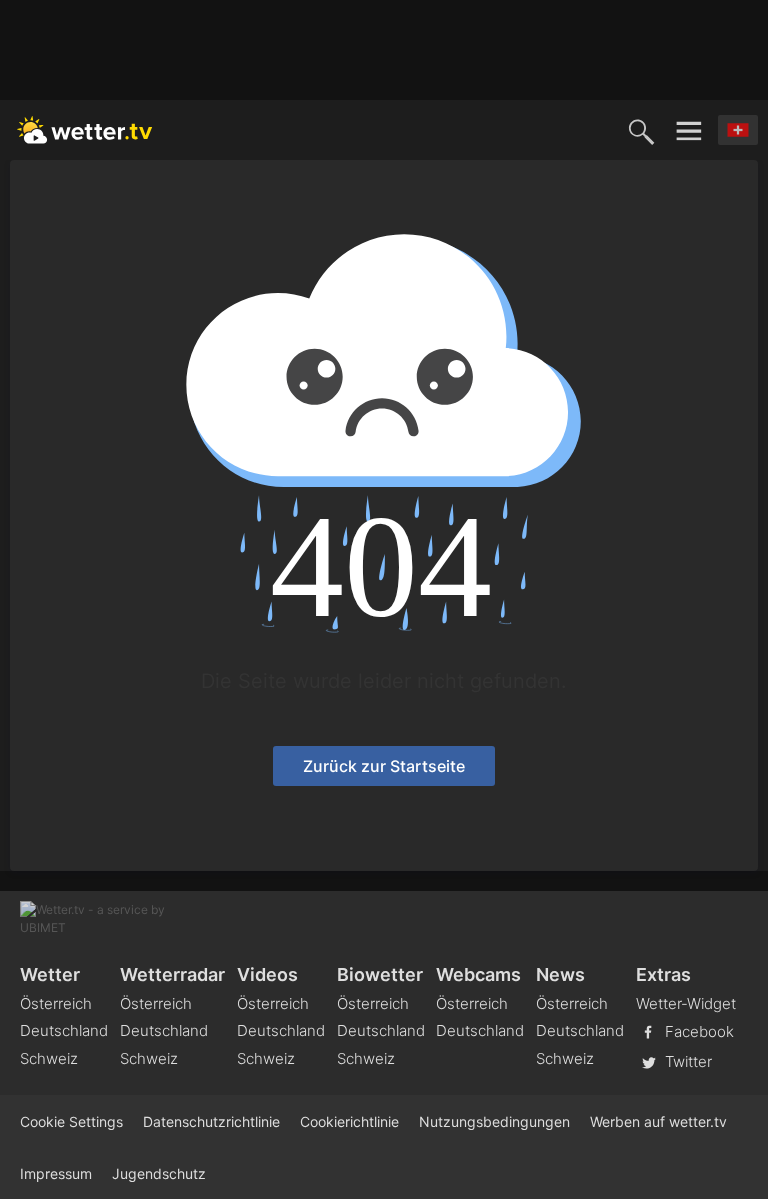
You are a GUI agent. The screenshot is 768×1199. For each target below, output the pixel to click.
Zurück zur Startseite (384, 766)
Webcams (478, 974)
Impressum (56, 1173)
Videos (267, 974)
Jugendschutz (159, 1173)
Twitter (686, 1061)
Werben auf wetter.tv (658, 1121)
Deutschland (64, 1030)
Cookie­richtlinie (349, 1121)
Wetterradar (172, 974)
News (560, 974)
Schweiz (49, 1058)
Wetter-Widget (686, 1003)
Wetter (50, 974)
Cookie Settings (71, 1121)
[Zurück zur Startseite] (85, 130)
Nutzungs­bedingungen (494, 1121)
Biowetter (380, 974)
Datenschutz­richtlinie (211, 1121)
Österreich (56, 1003)
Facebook (697, 1031)
